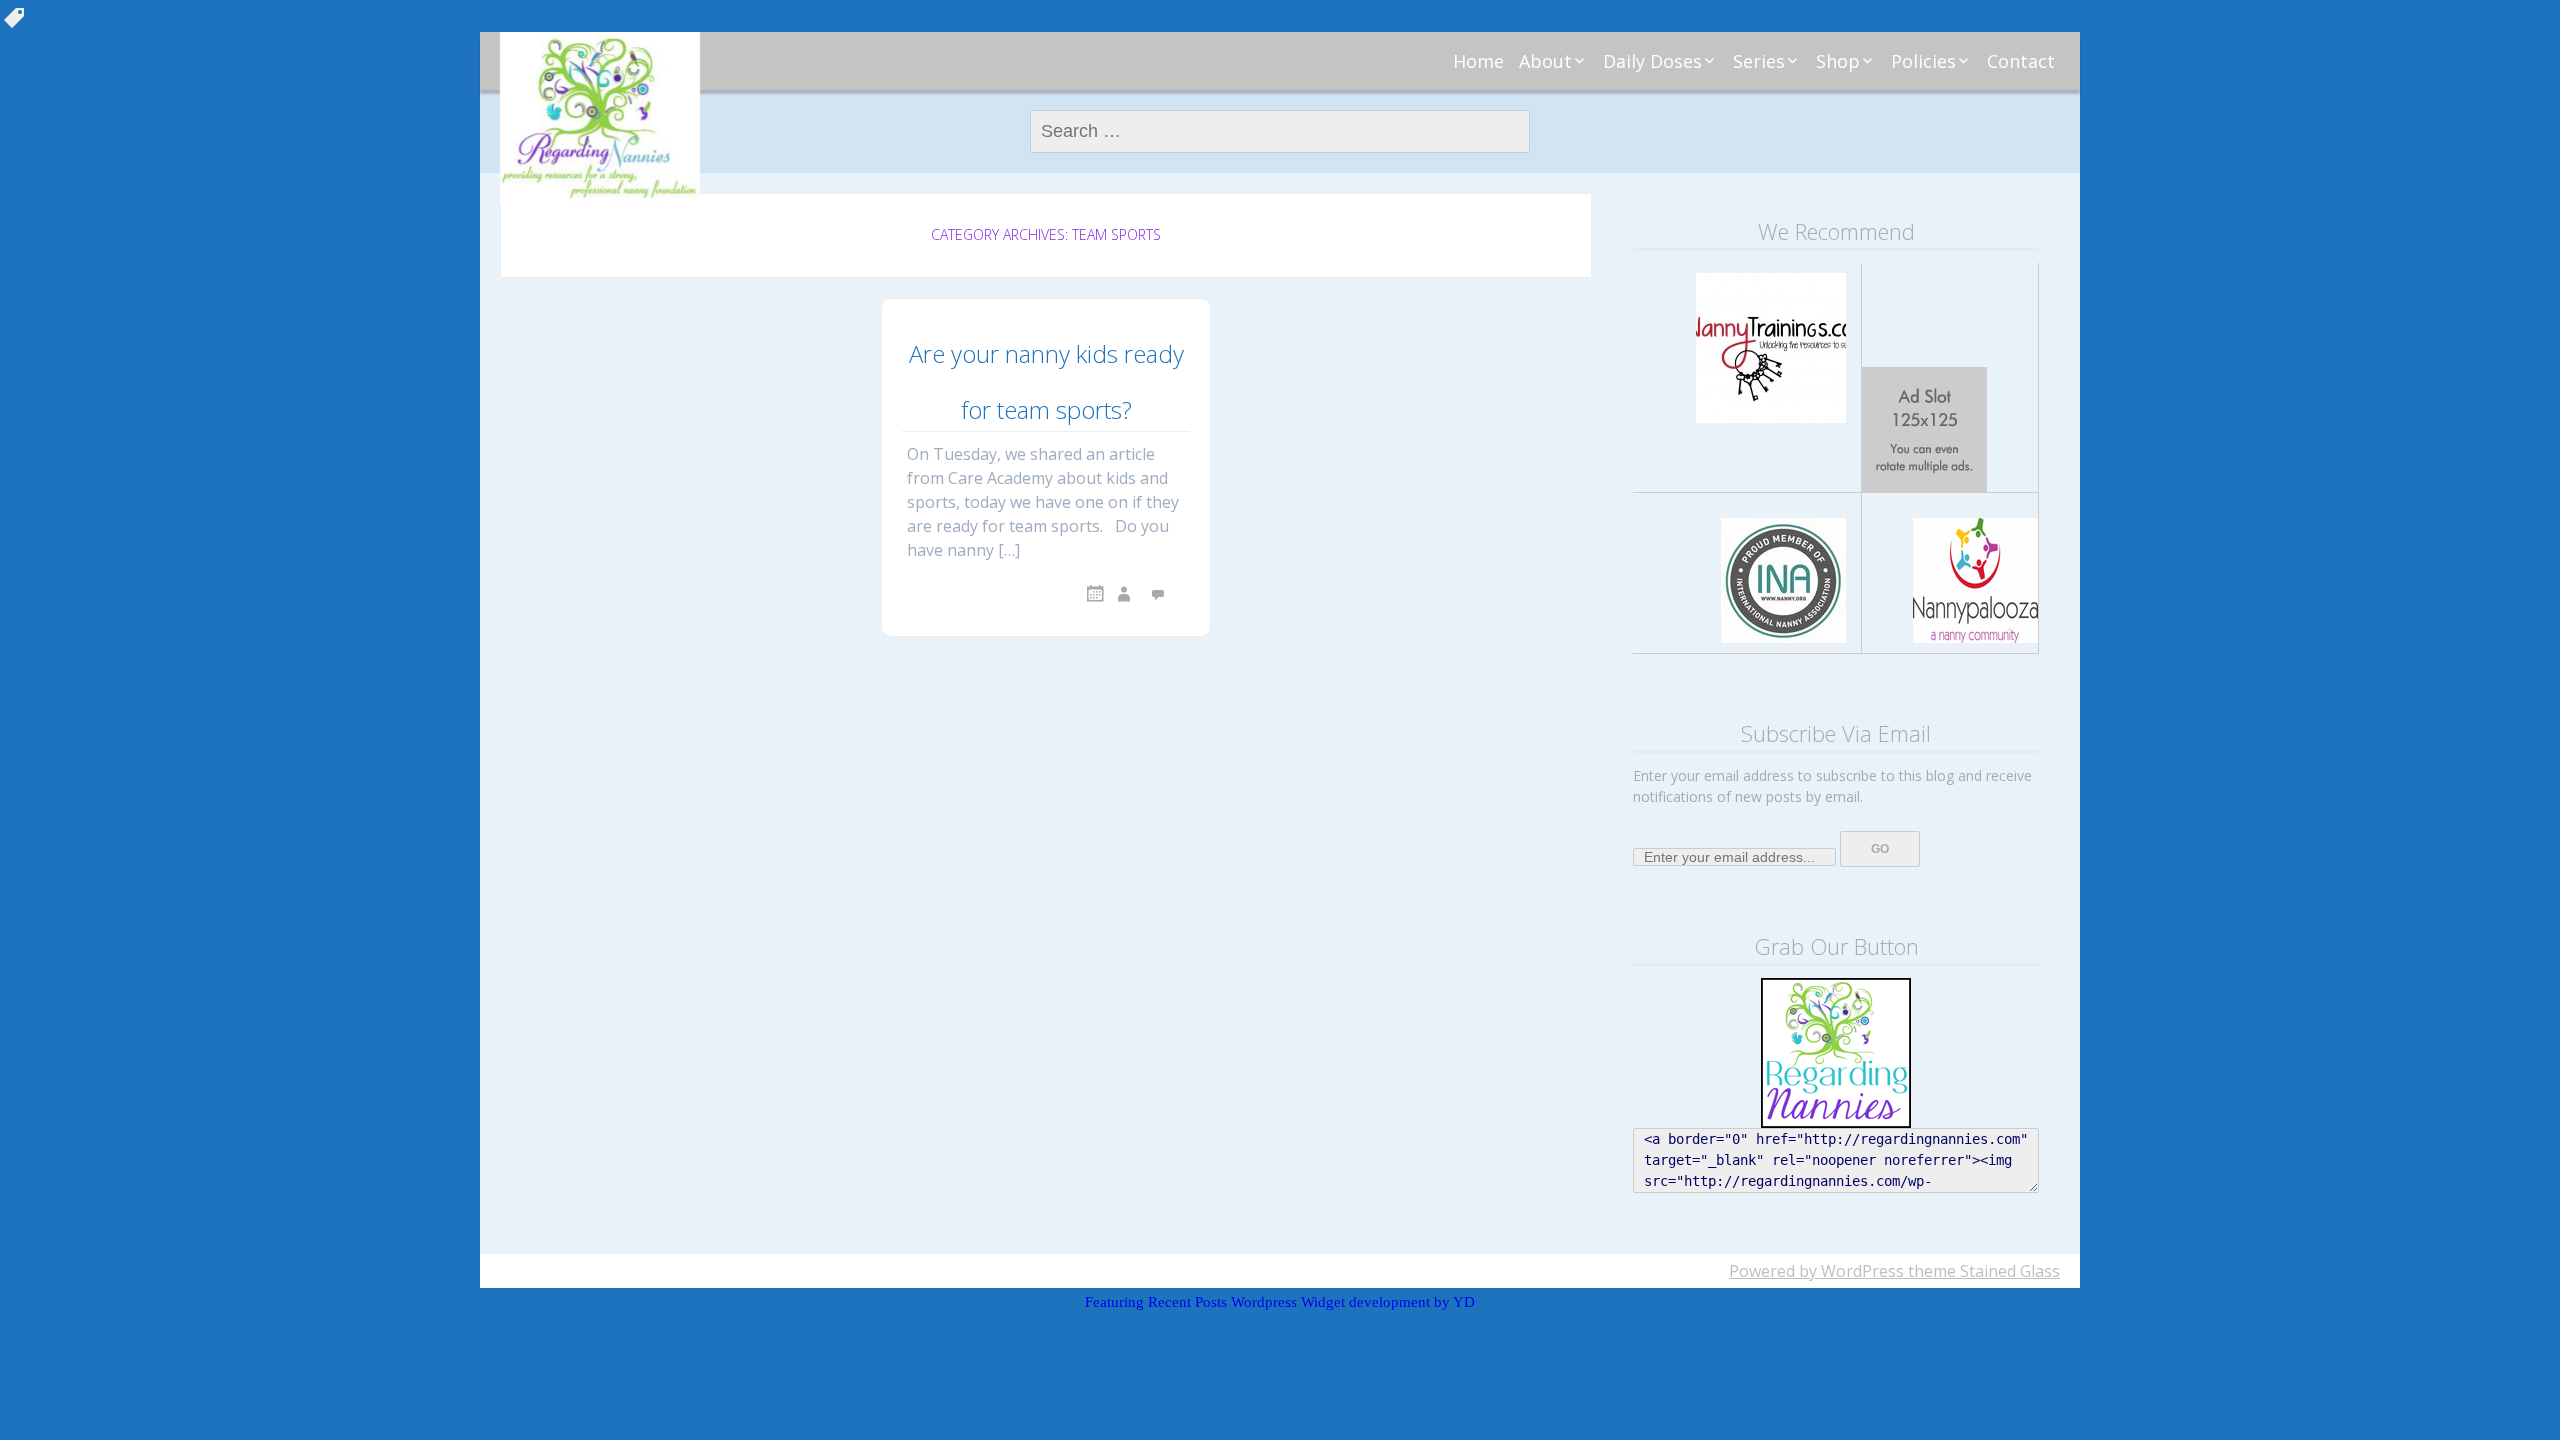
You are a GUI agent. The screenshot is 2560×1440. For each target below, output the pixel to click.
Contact (2021, 61)
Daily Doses (1652, 61)
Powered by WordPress (1816, 1271)
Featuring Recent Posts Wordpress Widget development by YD (1280, 1302)
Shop (1838, 61)
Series (1759, 61)
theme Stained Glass (1982, 1271)
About (1545, 61)
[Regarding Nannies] (600, 118)
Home (1478, 61)
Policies (1923, 61)
